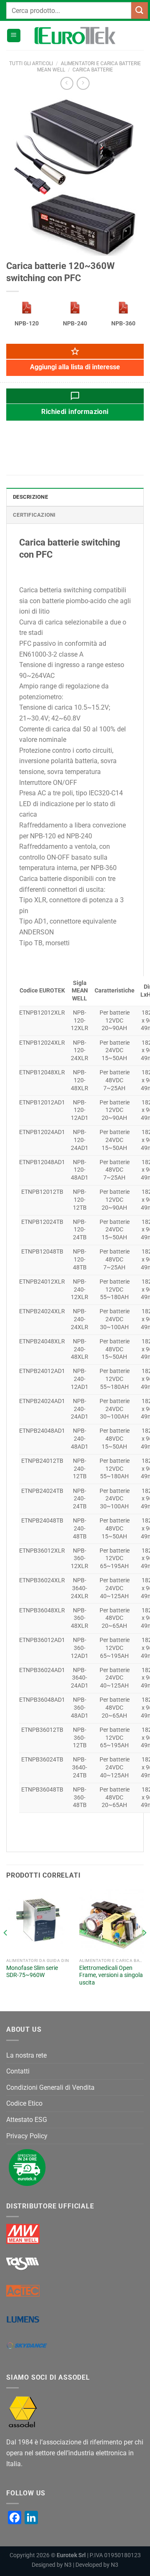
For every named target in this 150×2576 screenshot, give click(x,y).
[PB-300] (27, 308)
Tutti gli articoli (31, 63)
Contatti (18, 2071)
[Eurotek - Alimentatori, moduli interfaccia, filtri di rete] (75, 36)
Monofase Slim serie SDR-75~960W (32, 1972)
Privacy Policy (27, 2136)
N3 (68, 2565)
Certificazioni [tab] (34, 515)
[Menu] (14, 36)
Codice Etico (24, 2103)
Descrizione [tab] (30, 497)
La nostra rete (26, 2055)
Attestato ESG (27, 2120)
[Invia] (140, 10)
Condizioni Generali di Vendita (50, 2087)
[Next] (144, 1949)
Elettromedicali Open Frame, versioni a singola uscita (111, 1975)
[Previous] (6, 1949)
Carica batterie (93, 70)
